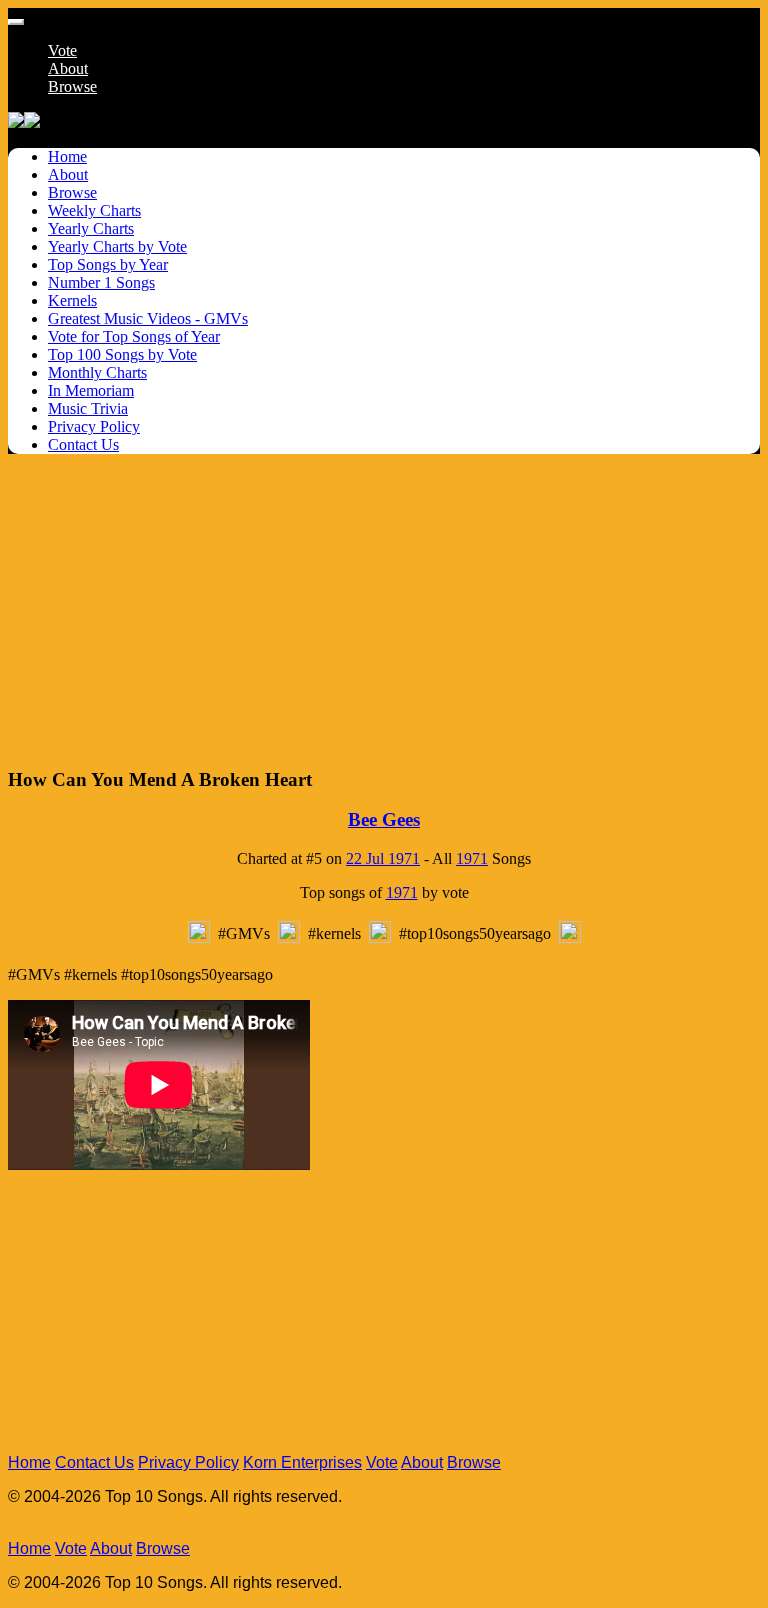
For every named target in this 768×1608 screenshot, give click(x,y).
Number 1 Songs (101, 282)
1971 (472, 858)
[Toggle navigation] (16, 22)
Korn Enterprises (302, 1462)
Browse (72, 86)
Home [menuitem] (67, 156)
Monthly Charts (97, 372)
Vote (62, 50)
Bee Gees (384, 819)
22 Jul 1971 (383, 858)
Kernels (72, 300)
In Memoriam (91, 390)
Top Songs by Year (108, 264)
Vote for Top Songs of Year (134, 336)
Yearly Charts (91, 228)
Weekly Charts (94, 210)
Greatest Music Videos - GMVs (148, 318)
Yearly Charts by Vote (117, 246)
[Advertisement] (384, 610)
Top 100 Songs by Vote (122, 354)
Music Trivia (88, 408)
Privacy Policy (94, 426)
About (68, 68)
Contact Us (83, 444)
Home (29, 1462)
